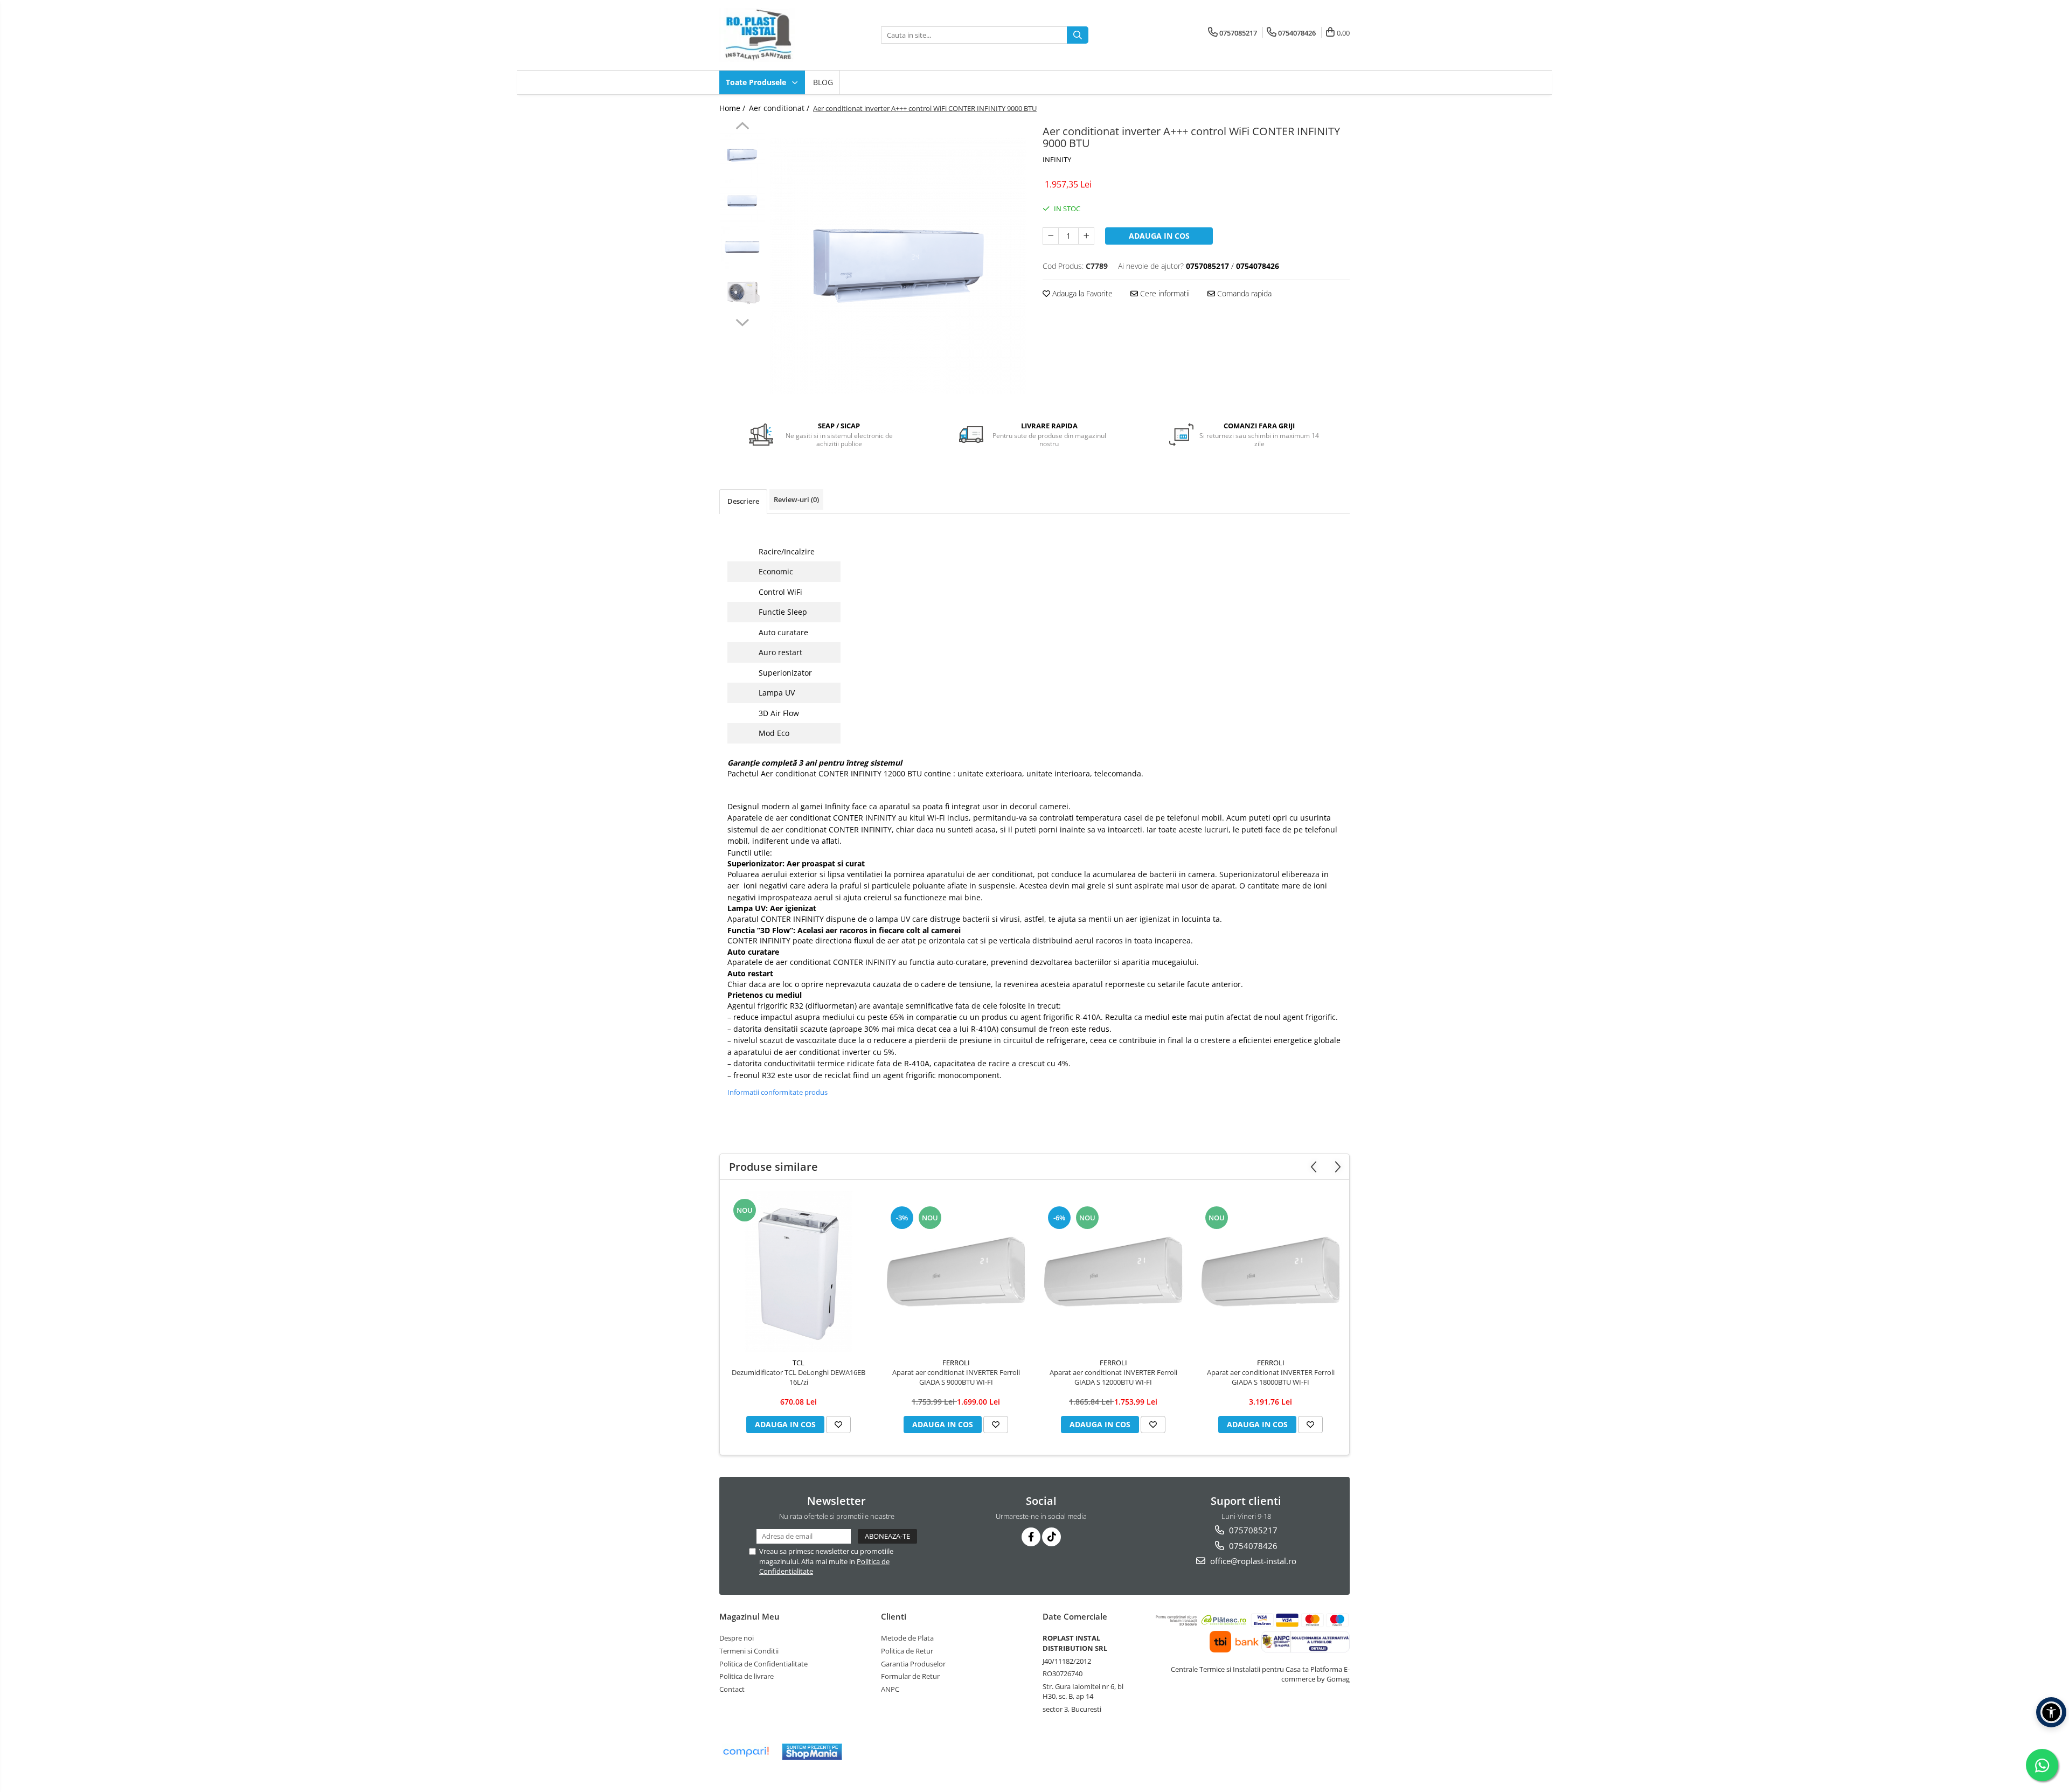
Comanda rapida (1243, 293)
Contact (732, 1689)
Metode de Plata (907, 1638)
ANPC (890, 1689)
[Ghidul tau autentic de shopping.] (746, 1752)
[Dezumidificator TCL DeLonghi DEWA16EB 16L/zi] (799, 1272)
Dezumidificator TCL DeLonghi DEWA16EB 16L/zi (799, 1377)
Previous (742, 127)
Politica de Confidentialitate (763, 1664)
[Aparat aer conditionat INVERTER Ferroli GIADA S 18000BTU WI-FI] (1270, 1272)
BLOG (823, 82)
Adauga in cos (1159, 236)
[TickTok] (1051, 1537)
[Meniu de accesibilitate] (2051, 1712)
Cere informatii (1164, 293)
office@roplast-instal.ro (1252, 1561)
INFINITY (1057, 159)
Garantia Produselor (913, 1664)
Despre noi (737, 1638)
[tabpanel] (898, 266)
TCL (799, 1363)
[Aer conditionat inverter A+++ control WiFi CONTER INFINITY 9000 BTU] (898, 266)
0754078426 (1252, 1546)
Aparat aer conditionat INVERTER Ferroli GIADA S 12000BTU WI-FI (1113, 1377)
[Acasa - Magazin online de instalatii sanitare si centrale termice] (773, 35)
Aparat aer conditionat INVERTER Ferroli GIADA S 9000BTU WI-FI (956, 1377)
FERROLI (956, 1363)
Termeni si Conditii (749, 1651)
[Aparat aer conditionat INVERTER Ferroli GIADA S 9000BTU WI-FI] (956, 1272)
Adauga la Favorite (1081, 293)
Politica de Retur (907, 1651)
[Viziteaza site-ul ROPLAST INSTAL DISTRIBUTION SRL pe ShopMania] (812, 1752)
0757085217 (1252, 1530)
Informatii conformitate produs (777, 1092)
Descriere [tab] (743, 501)
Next (742, 321)
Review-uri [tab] (796, 499)
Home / (733, 108)
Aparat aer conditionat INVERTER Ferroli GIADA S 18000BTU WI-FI (1271, 1377)
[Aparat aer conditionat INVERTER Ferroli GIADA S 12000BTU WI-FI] (1113, 1272)
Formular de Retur (910, 1676)
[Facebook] (1031, 1537)
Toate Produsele (757, 82)
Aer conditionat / (780, 108)
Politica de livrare (747, 1676)
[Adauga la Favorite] (838, 1425)
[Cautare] (1078, 35)
